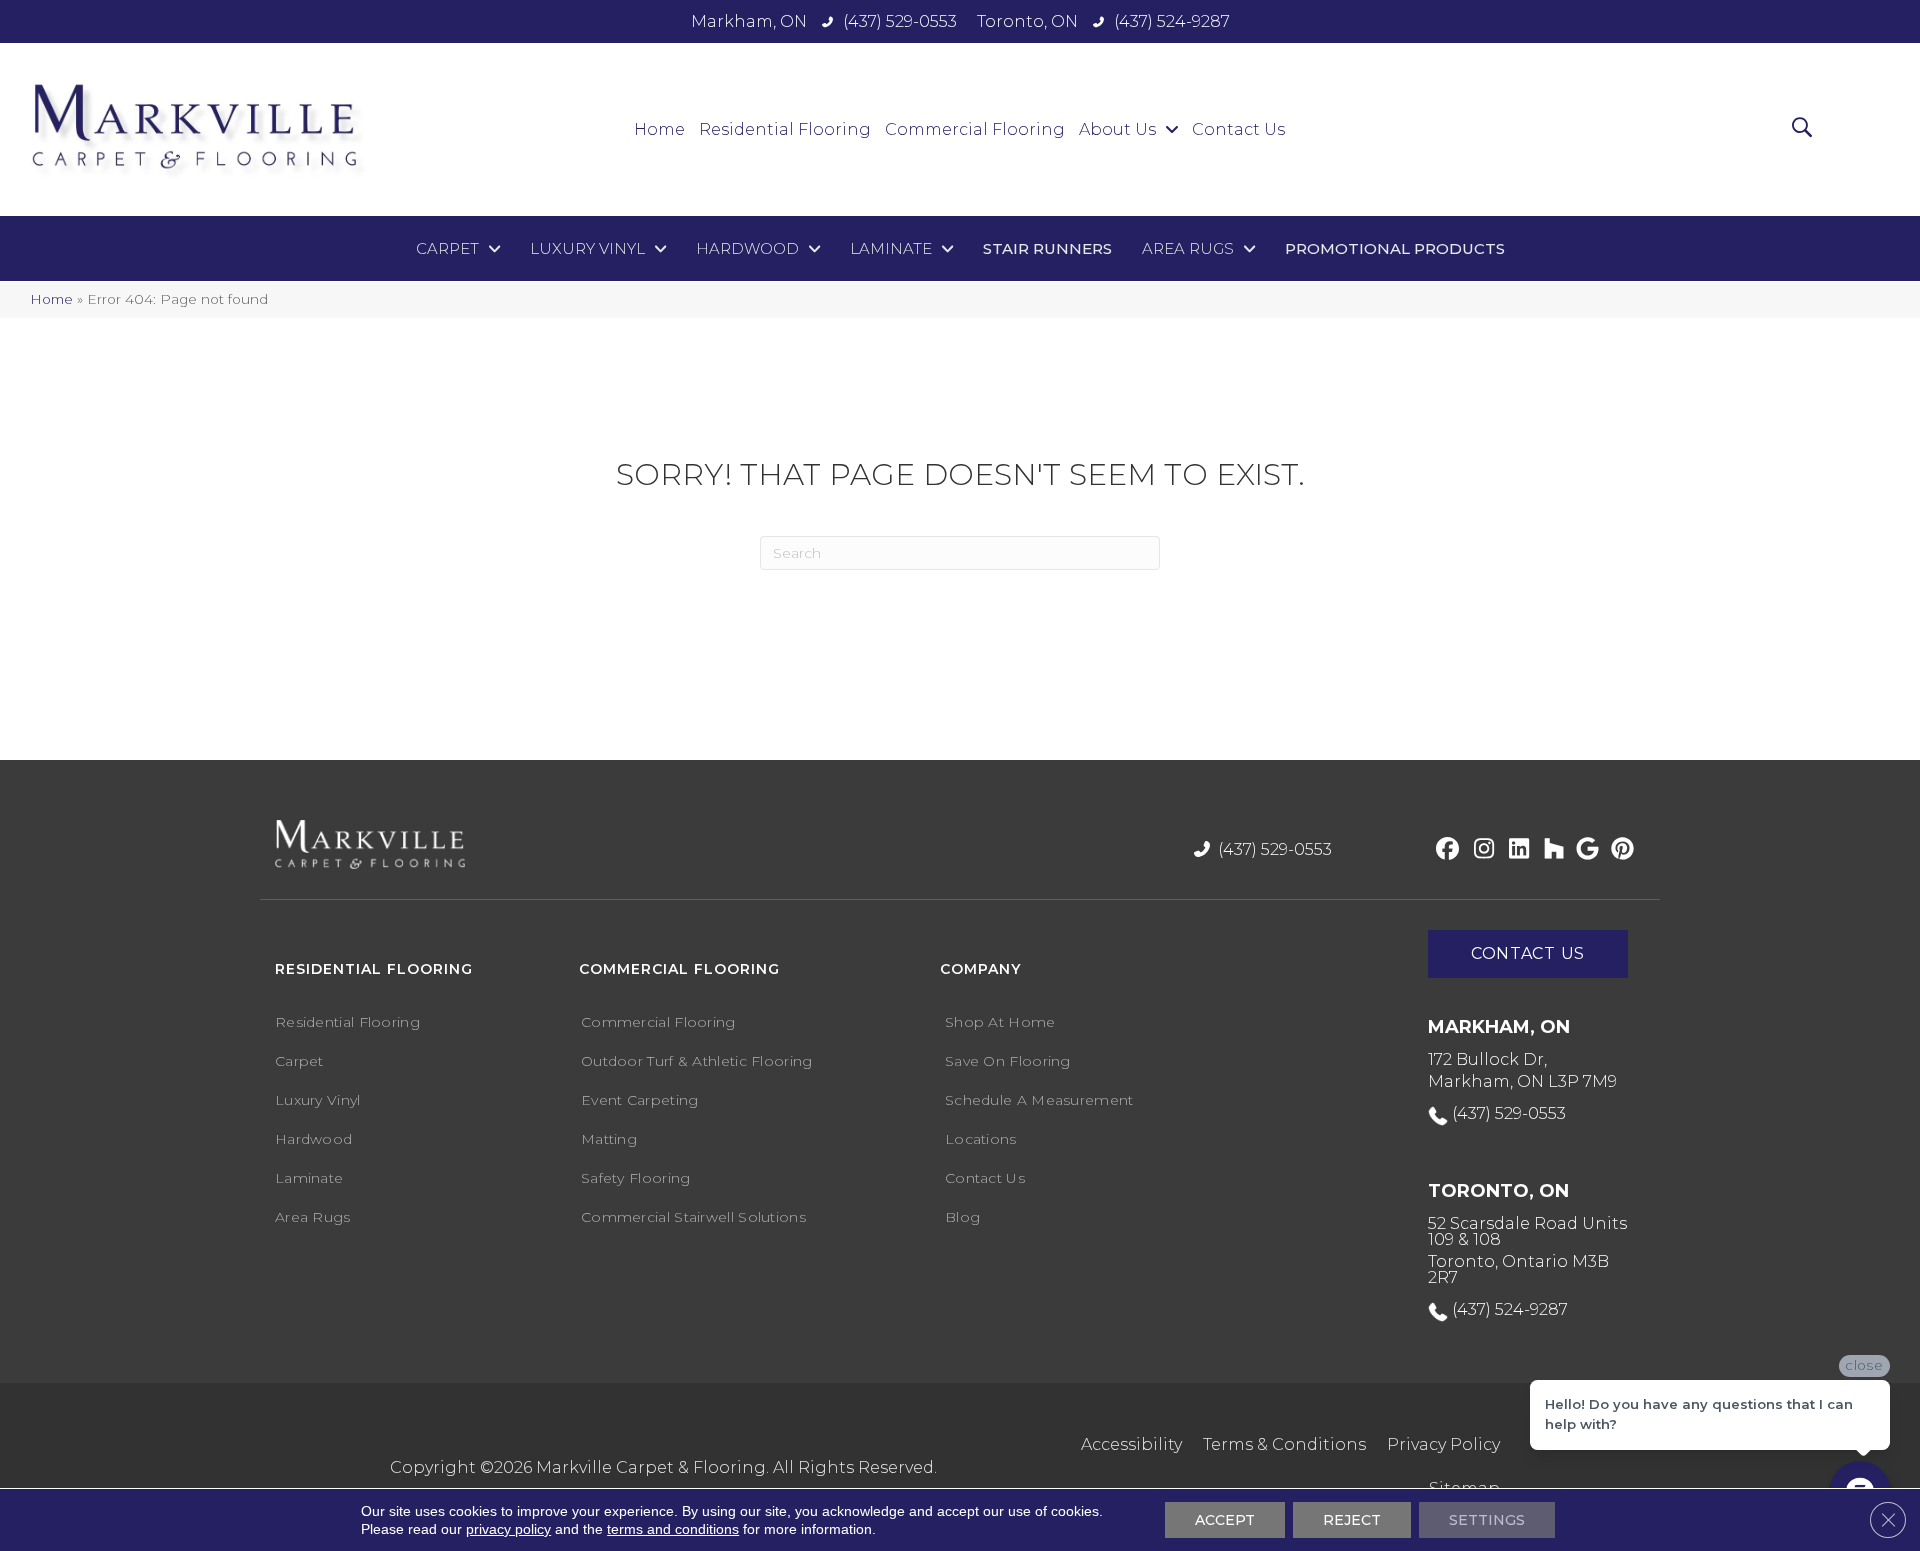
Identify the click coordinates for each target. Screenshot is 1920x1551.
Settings (1487, 1520)
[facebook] (1444, 850)
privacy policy (508, 1529)
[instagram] (1479, 850)
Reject (1352, 1520)
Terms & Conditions (1284, 1444)
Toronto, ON (1027, 21)
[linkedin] (1514, 850)
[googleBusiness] (1584, 850)
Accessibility (1131, 1444)
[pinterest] (1619, 850)
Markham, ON (749, 21)
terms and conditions (673, 1529)
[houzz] (1549, 850)
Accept (1225, 1520)
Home (51, 299)
